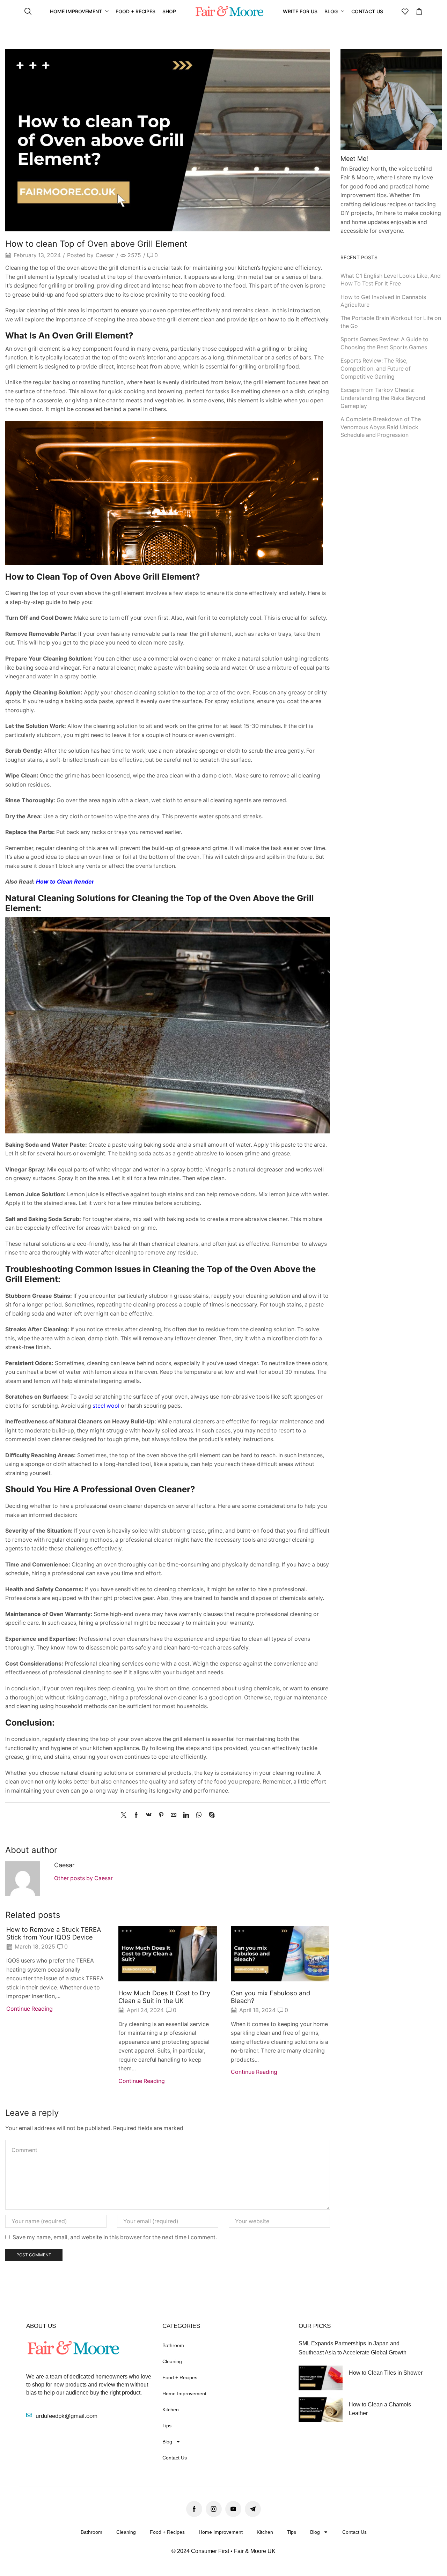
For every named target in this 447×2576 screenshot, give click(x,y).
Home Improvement (184, 2393)
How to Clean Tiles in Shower (386, 2373)
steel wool (106, 1406)
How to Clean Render (65, 882)
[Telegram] (253, 2509)
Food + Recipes (180, 2377)
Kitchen (171, 2410)
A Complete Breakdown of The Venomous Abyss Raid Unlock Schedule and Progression (381, 427)
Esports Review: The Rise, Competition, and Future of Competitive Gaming (376, 369)
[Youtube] (233, 2509)
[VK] (149, 1815)
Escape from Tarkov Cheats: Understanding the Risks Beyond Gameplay (383, 398)
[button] (28, 12)
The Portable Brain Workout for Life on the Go (391, 322)
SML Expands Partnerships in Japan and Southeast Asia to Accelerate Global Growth (353, 2348)
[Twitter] (125, 1815)
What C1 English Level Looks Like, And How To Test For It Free (391, 280)
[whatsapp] (199, 1815)
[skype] (210, 1815)
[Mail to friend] (174, 1815)
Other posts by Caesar (83, 1878)
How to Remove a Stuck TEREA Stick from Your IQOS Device (54, 1933)
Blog (167, 2442)
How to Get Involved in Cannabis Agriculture (383, 301)
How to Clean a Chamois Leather (380, 2409)
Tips (167, 2426)
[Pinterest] (161, 1815)
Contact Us (175, 2458)
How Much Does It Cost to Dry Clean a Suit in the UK (164, 1997)
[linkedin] (186, 1815)
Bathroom (173, 2345)
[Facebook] (136, 1815)
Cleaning (172, 2361)
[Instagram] (214, 2509)
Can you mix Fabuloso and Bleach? (270, 1997)
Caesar (105, 255)
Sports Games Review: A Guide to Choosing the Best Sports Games (384, 343)
